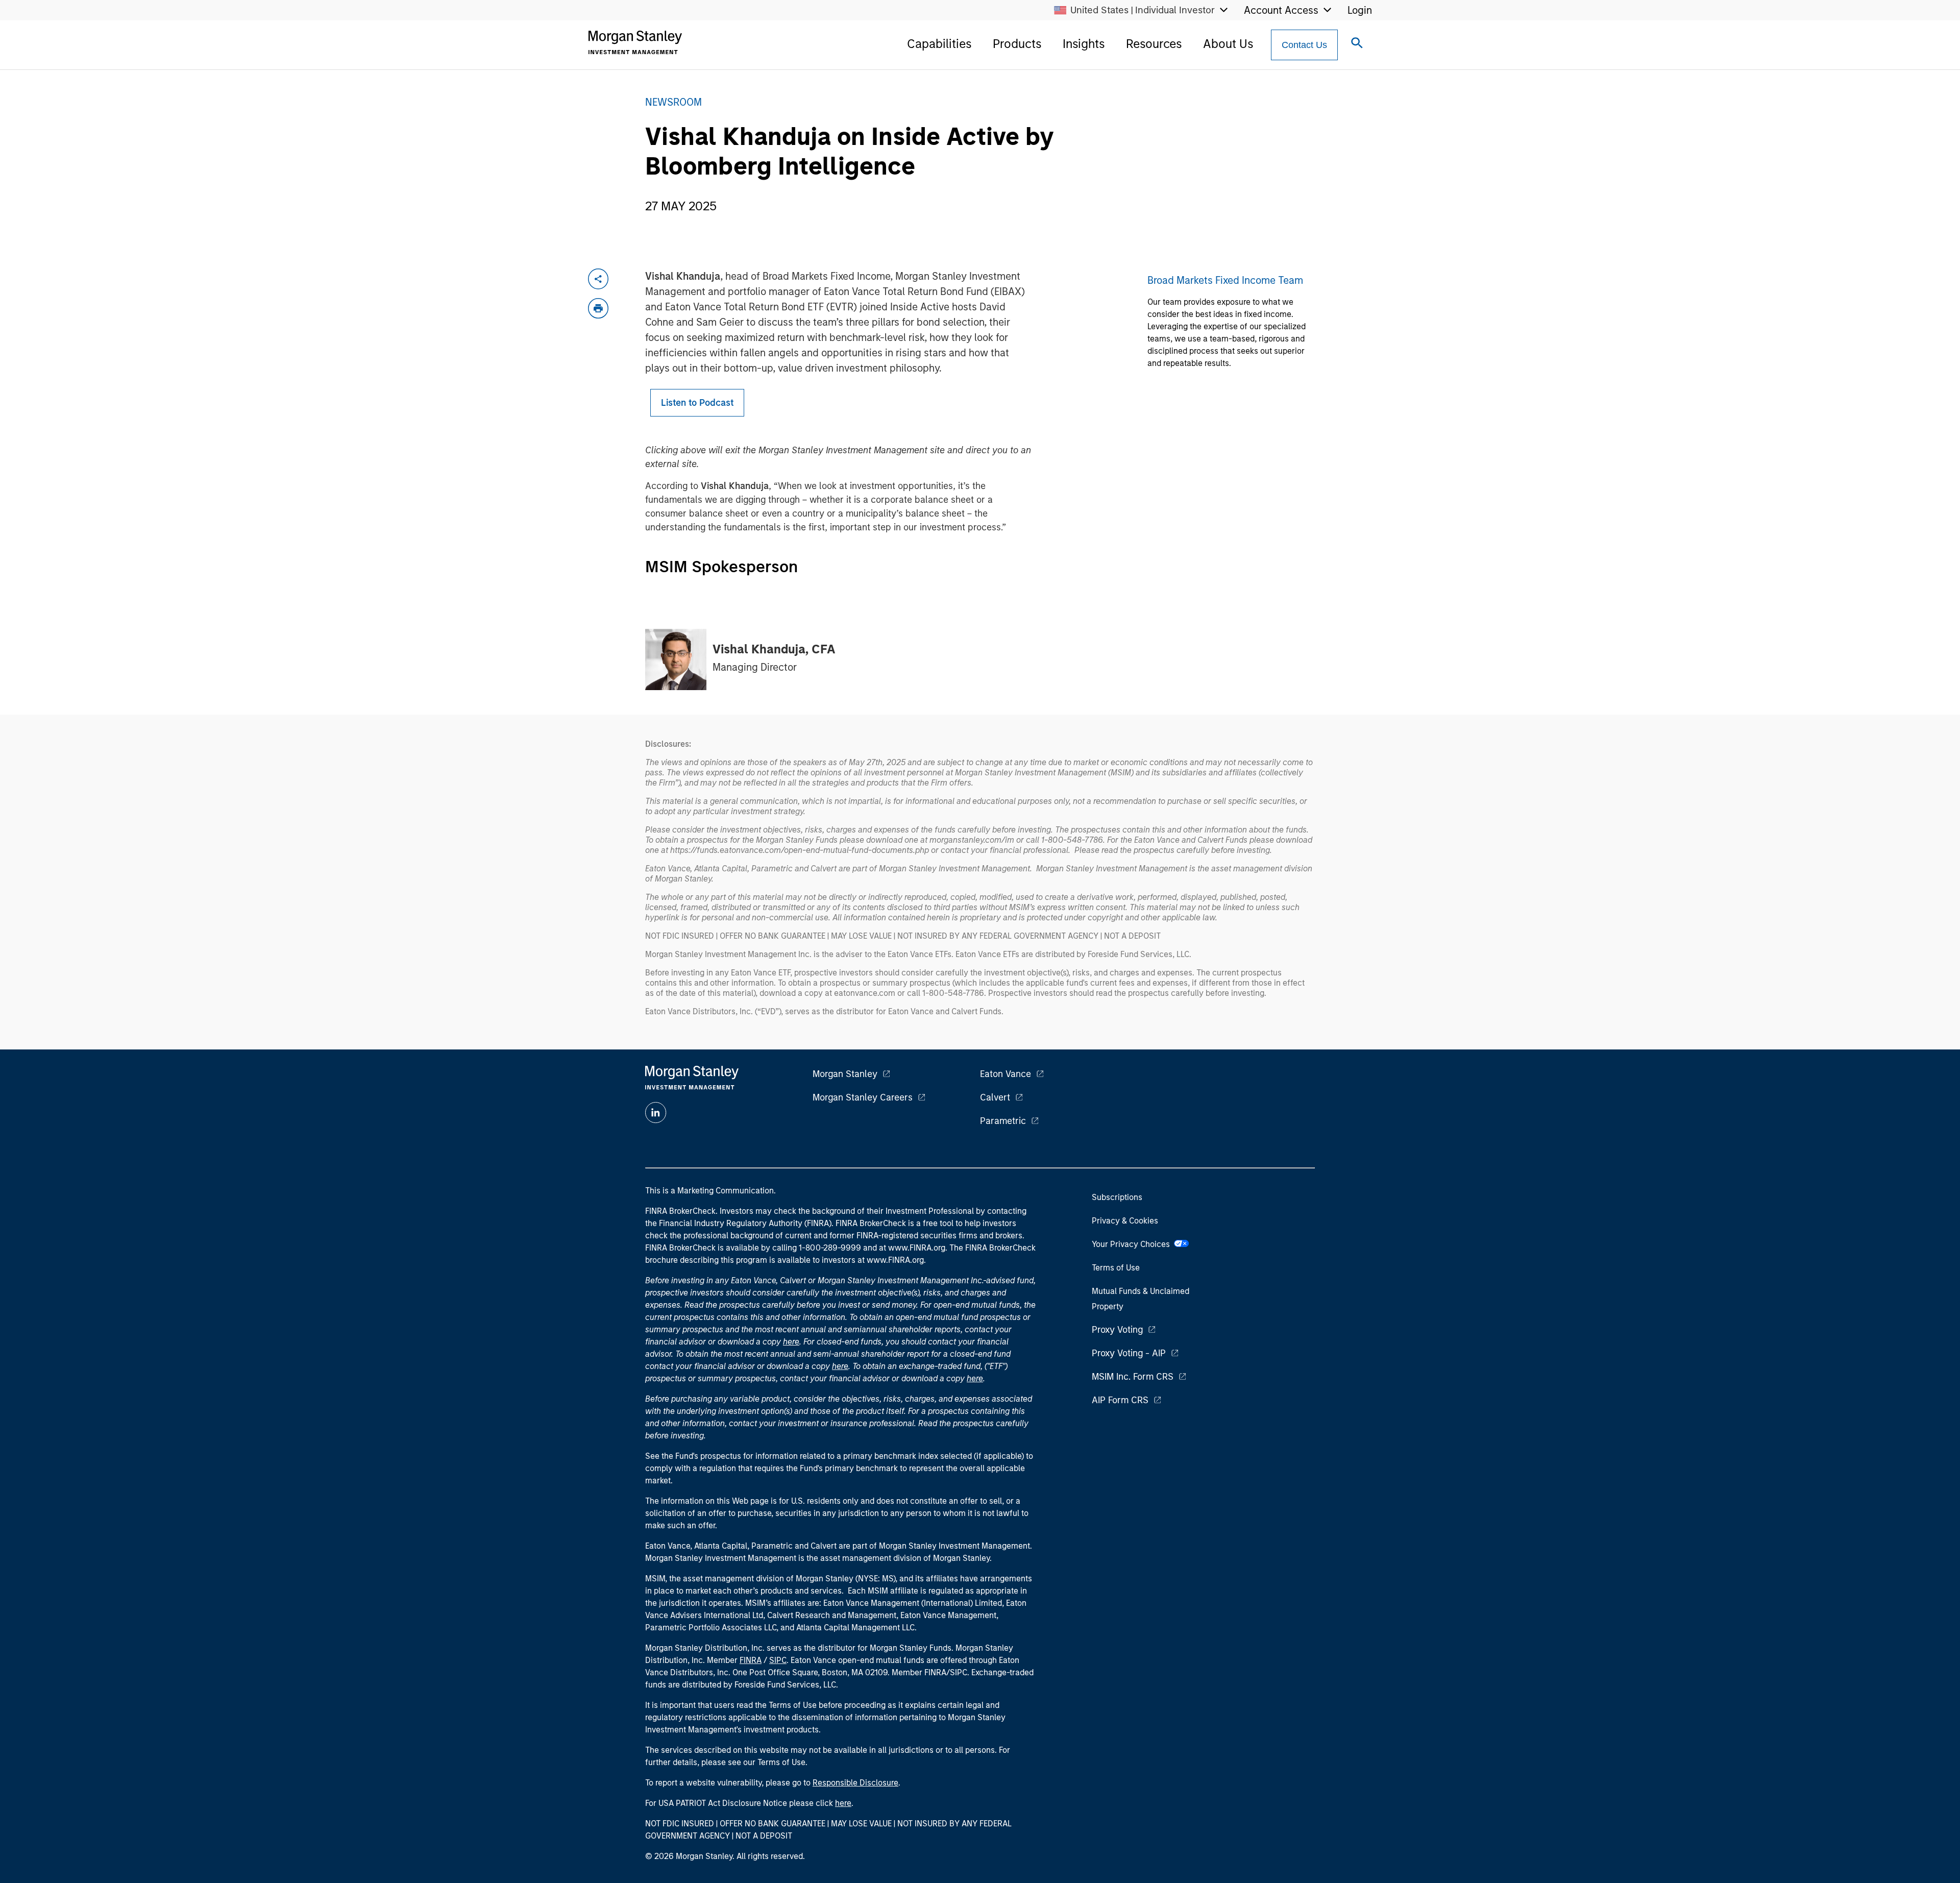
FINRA (751, 1660)
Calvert (995, 1097)
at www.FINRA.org (912, 1248)
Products (1017, 44)
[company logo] (635, 42)
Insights (1084, 44)
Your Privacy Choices (1133, 1244)
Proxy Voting (1117, 1330)
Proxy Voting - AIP (1129, 1353)
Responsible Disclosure (855, 1783)
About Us (1228, 44)
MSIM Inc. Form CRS (1133, 1377)
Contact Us (1304, 45)
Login (1360, 10)
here (791, 1342)
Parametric (1003, 1121)
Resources (1154, 44)
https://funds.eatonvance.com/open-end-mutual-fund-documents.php (800, 850)
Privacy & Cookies (1125, 1221)
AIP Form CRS (1120, 1400)
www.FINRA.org (895, 1260)
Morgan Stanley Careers (863, 1097)
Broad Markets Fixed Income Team (1225, 280)
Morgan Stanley (845, 1074)
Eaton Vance (1006, 1074)
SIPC (778, 1660)
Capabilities (939, 44)
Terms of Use (1116, 1268)
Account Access (1281, 10)
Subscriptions (1117, 1197)
